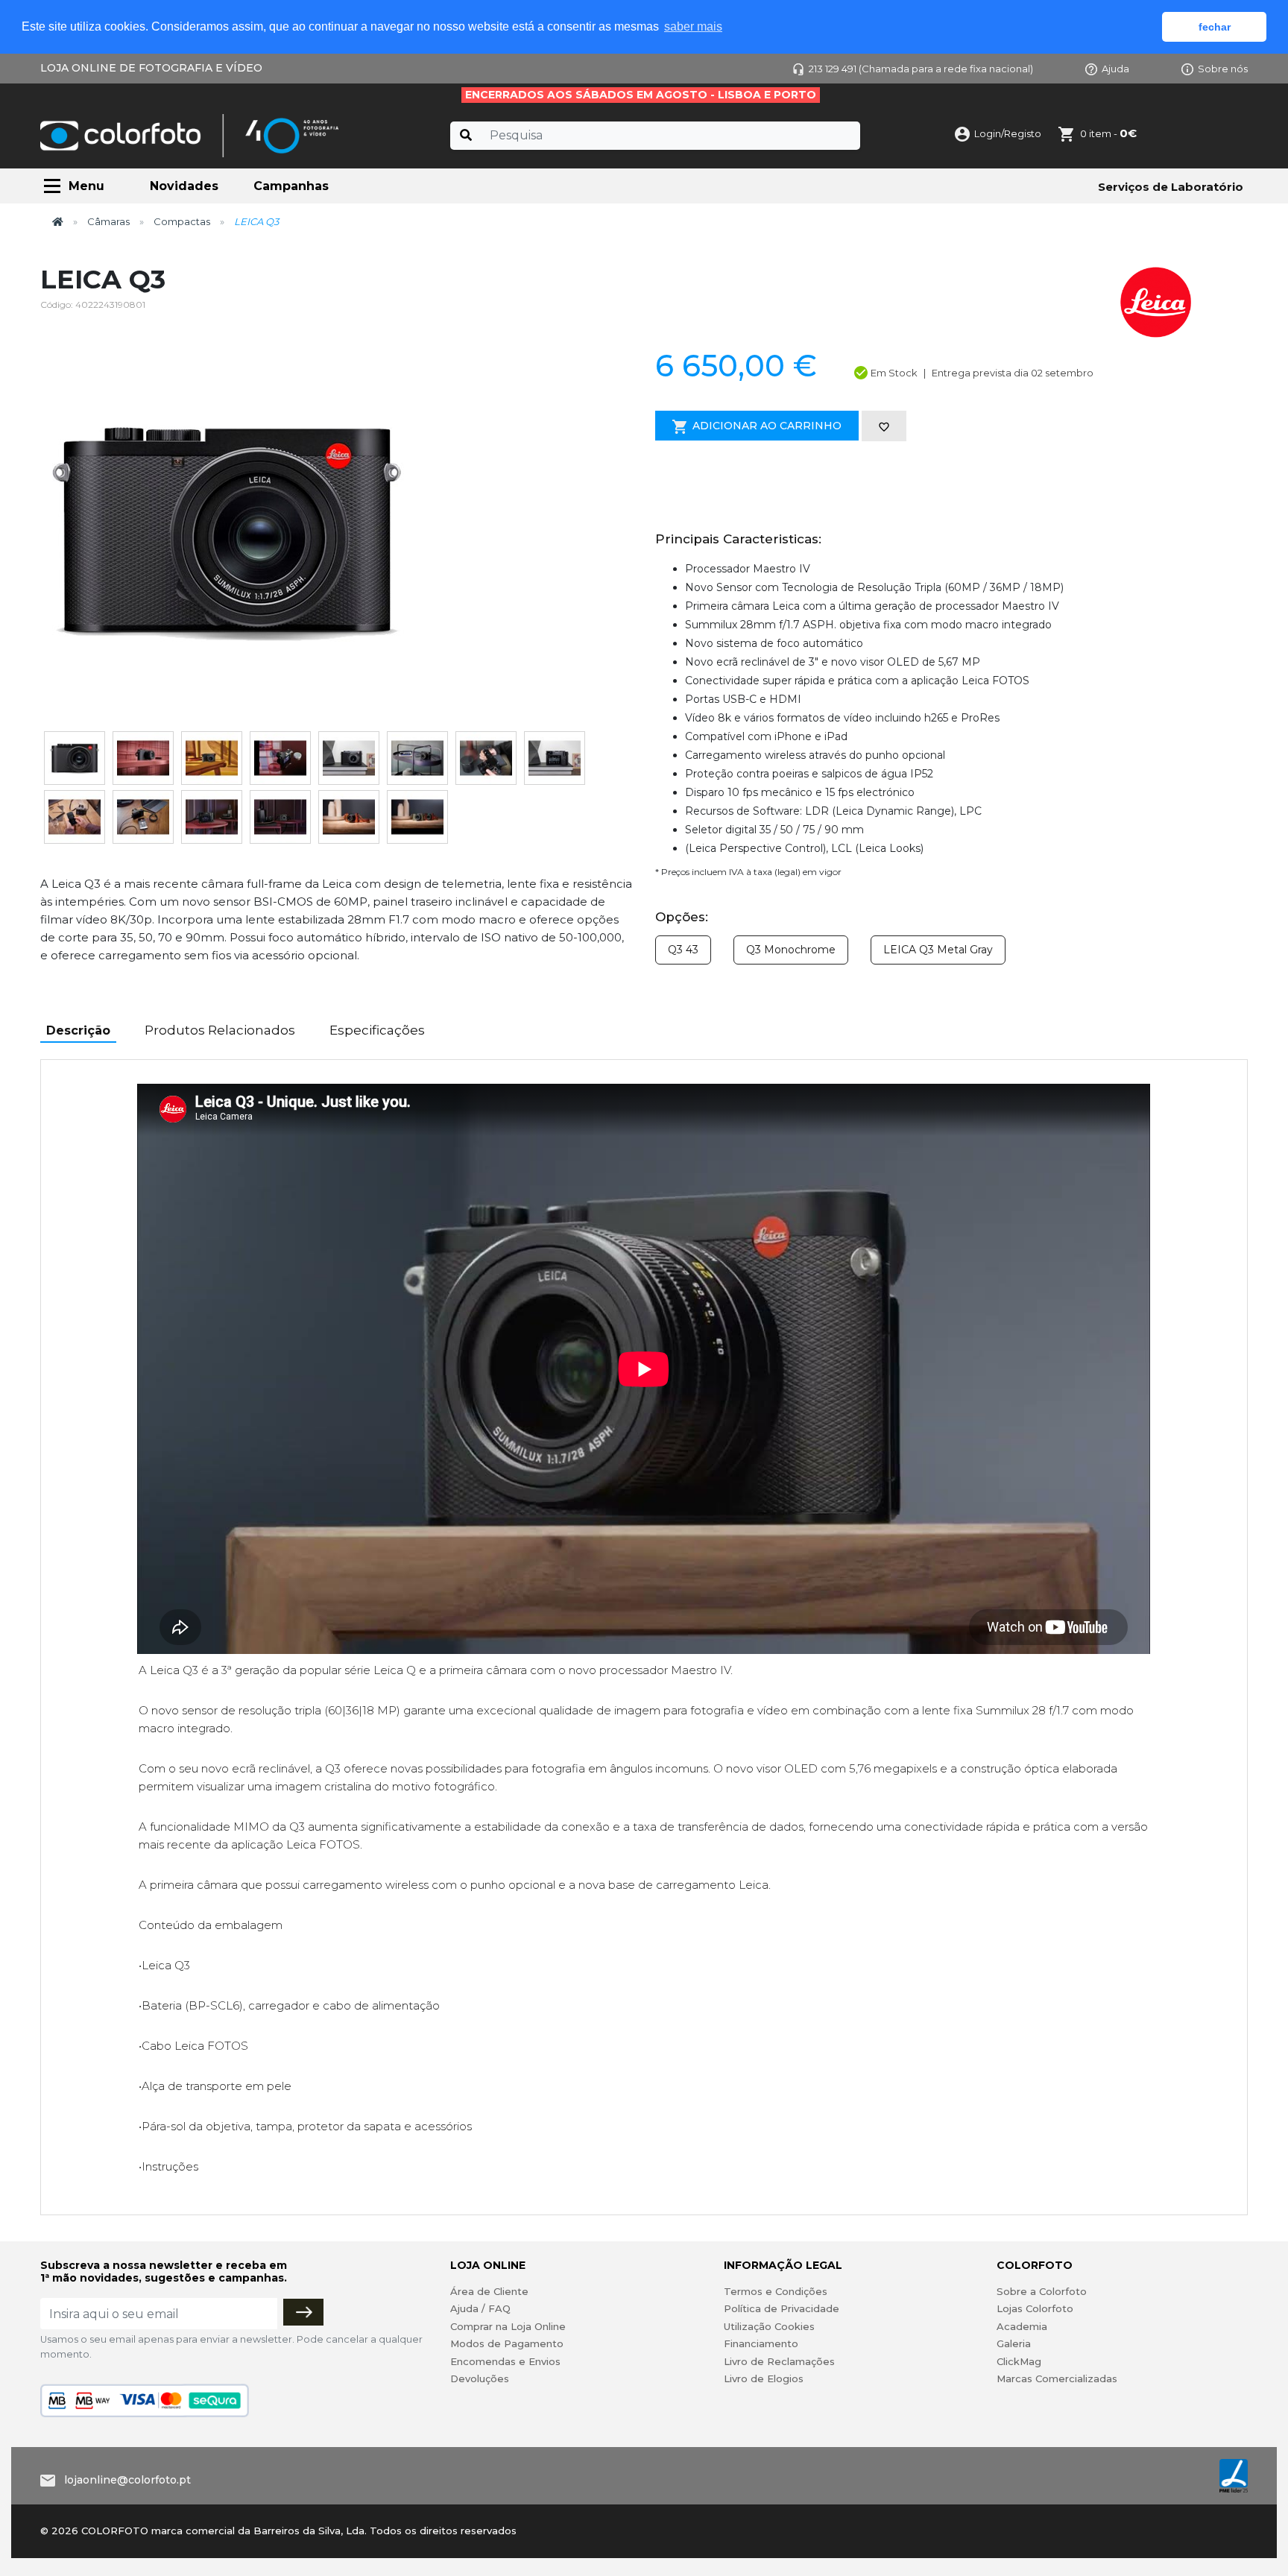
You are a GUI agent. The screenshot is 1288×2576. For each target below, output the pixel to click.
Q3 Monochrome (791, 950)
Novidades (184, 186)
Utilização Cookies (769, 2326)
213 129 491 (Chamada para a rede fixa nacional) (921, 69)
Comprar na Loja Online (508, 2326)
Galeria (1014, 2343)
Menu (86, 186)
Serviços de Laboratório (1171, 187)
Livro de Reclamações (779, 2361)
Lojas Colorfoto (1035, 2308)
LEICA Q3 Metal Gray (938, 950)
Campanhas (291, 186)
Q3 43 (683, 950)
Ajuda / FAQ (480, 2308)
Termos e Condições (776, 2291)
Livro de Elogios (764, 2378)
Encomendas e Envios (505, 2361)
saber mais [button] (693, 26)
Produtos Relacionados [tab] (220, 1030)
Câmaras (108, 221)
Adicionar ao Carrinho (767, 426)
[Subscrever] (303, 2312)
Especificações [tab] (377, 1030)
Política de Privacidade (782, 2308)
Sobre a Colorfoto (1042, 2291)
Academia (1022, 2326)
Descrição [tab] (78, 1030)
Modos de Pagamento (507, 2343)
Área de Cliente (489, 2291)
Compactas (182, 221)
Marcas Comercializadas (1057, 2378)
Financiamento (761, 2343)
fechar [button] (1215, 27)
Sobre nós (1223, 69)
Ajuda (1115, 69)
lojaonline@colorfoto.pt (127, 2480)
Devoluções (480, 2378)
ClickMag (1019, 2361)
